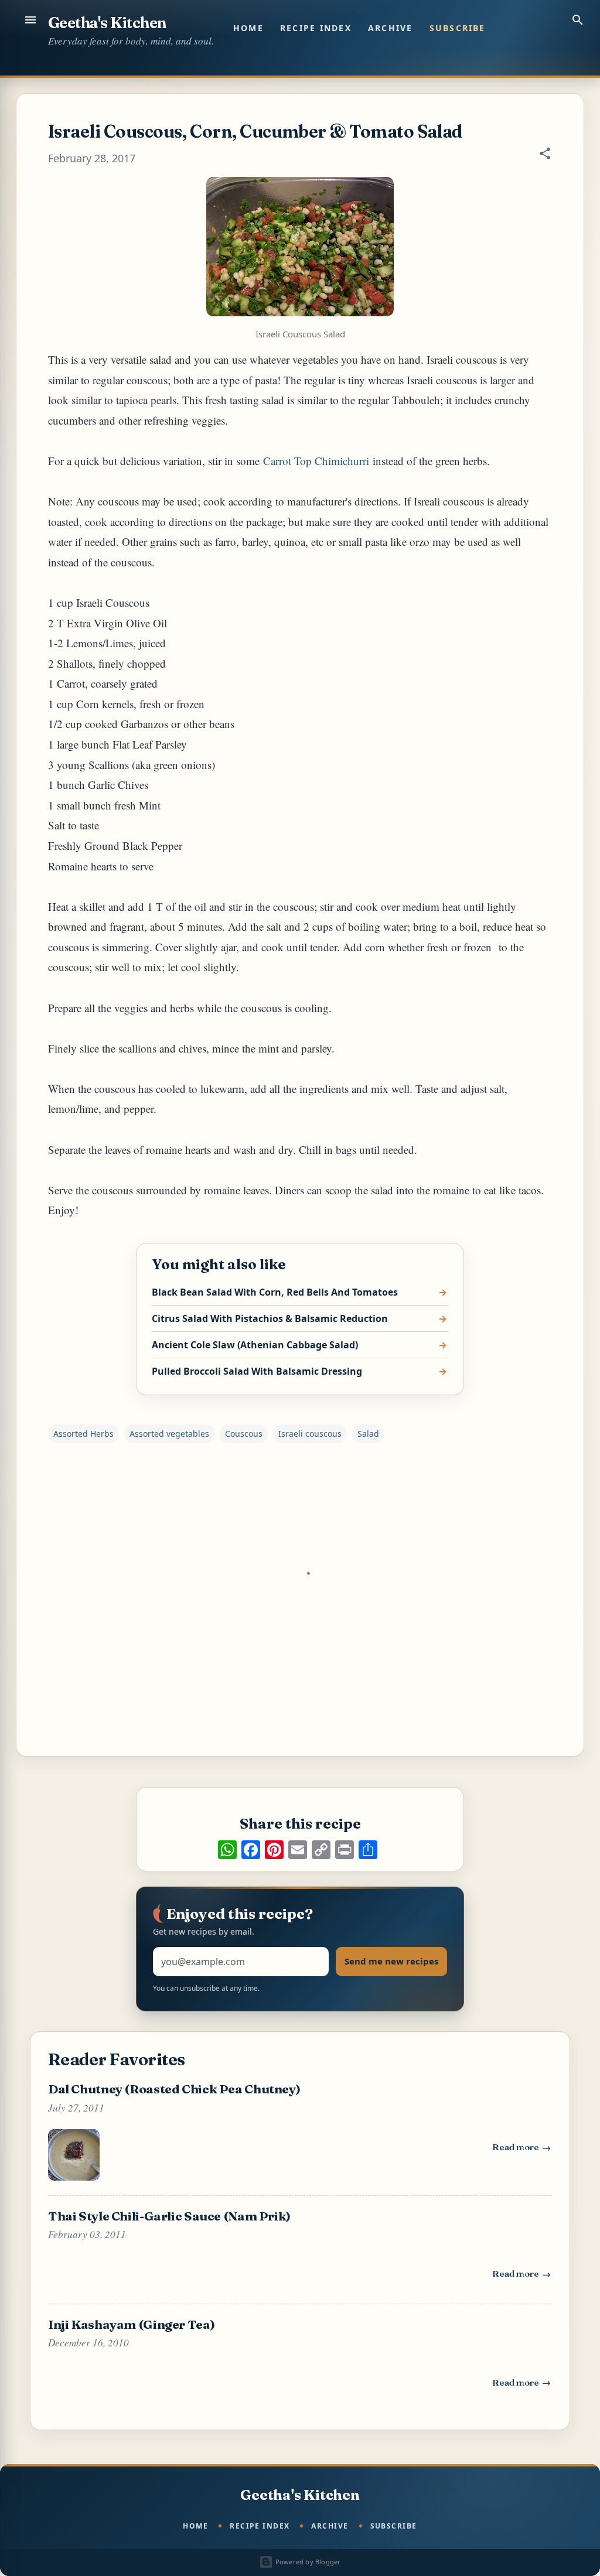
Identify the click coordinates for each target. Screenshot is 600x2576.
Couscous (244, 1434)
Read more (522, 2150)
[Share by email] (298, 1850)
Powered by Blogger (307, 2562)
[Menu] (30, 20)
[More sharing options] (368, 1850)
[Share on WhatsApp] (227, 1850)
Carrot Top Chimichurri (316, 461)
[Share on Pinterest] (274, 1850)
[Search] (578, 20)
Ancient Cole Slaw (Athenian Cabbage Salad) (255, 1345)
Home (248, 28)
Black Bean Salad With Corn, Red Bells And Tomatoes (275, 1292)
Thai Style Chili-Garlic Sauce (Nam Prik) (169, 2216)
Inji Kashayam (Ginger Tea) (131, 2324)
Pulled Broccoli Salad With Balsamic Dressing (257, 1371)
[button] (545, 155)
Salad (368, 1434)
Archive (391, 28)
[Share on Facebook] (251, 1850)
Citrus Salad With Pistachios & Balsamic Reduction (270, 1318)
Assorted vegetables (169, 1434)
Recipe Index (316, 28)
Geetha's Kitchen (107, 23)
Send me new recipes (391, 1961)
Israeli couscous (310, 1434)
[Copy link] (321, 1850)
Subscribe (458, 28)
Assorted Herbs (83, 1434)
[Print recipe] (345, 1850)
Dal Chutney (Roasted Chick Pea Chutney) (174, 2089)
